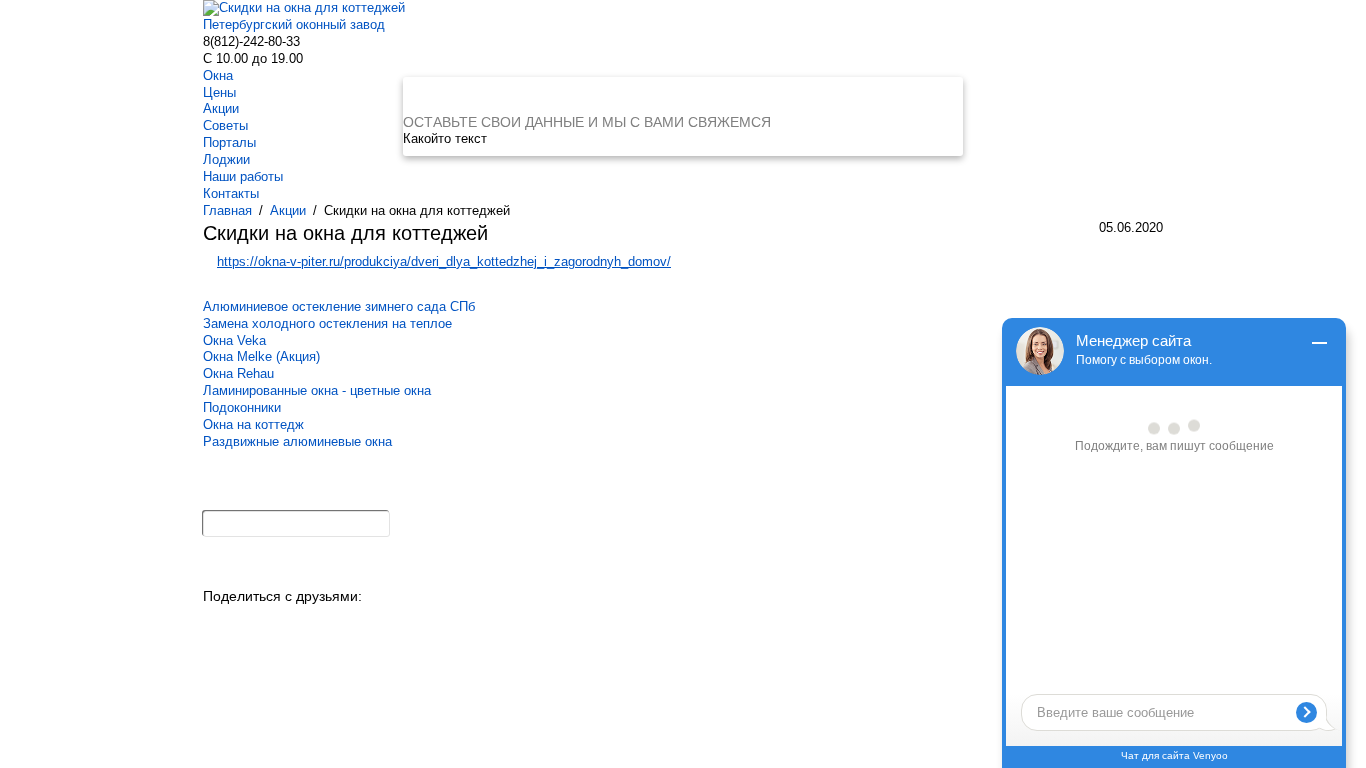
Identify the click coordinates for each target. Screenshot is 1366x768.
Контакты (231, 193)
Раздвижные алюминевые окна (297, 441)
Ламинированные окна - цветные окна (317, 390)
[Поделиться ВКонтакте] (219, 625)
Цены (219, 92)
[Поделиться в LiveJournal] (417, 625)
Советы (225, 125)
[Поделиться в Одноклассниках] (252, 625)
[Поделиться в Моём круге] (285, 625)
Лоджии (226, 159)
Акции (221, 108)
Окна (218, 75)
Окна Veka (234, 340)
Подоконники (242, 407)
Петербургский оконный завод (294, 24)
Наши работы (243, 176)
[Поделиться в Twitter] (384, 625)
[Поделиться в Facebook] (351, 625)
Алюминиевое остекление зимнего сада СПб (339, 306)
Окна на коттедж (253, 424)
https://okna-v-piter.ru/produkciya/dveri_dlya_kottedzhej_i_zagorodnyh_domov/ (444, 261)
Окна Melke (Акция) (261, 356)
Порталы (229, 142)
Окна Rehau (238, 373)
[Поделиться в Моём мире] (318, 625)
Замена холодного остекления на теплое (327, 323)
